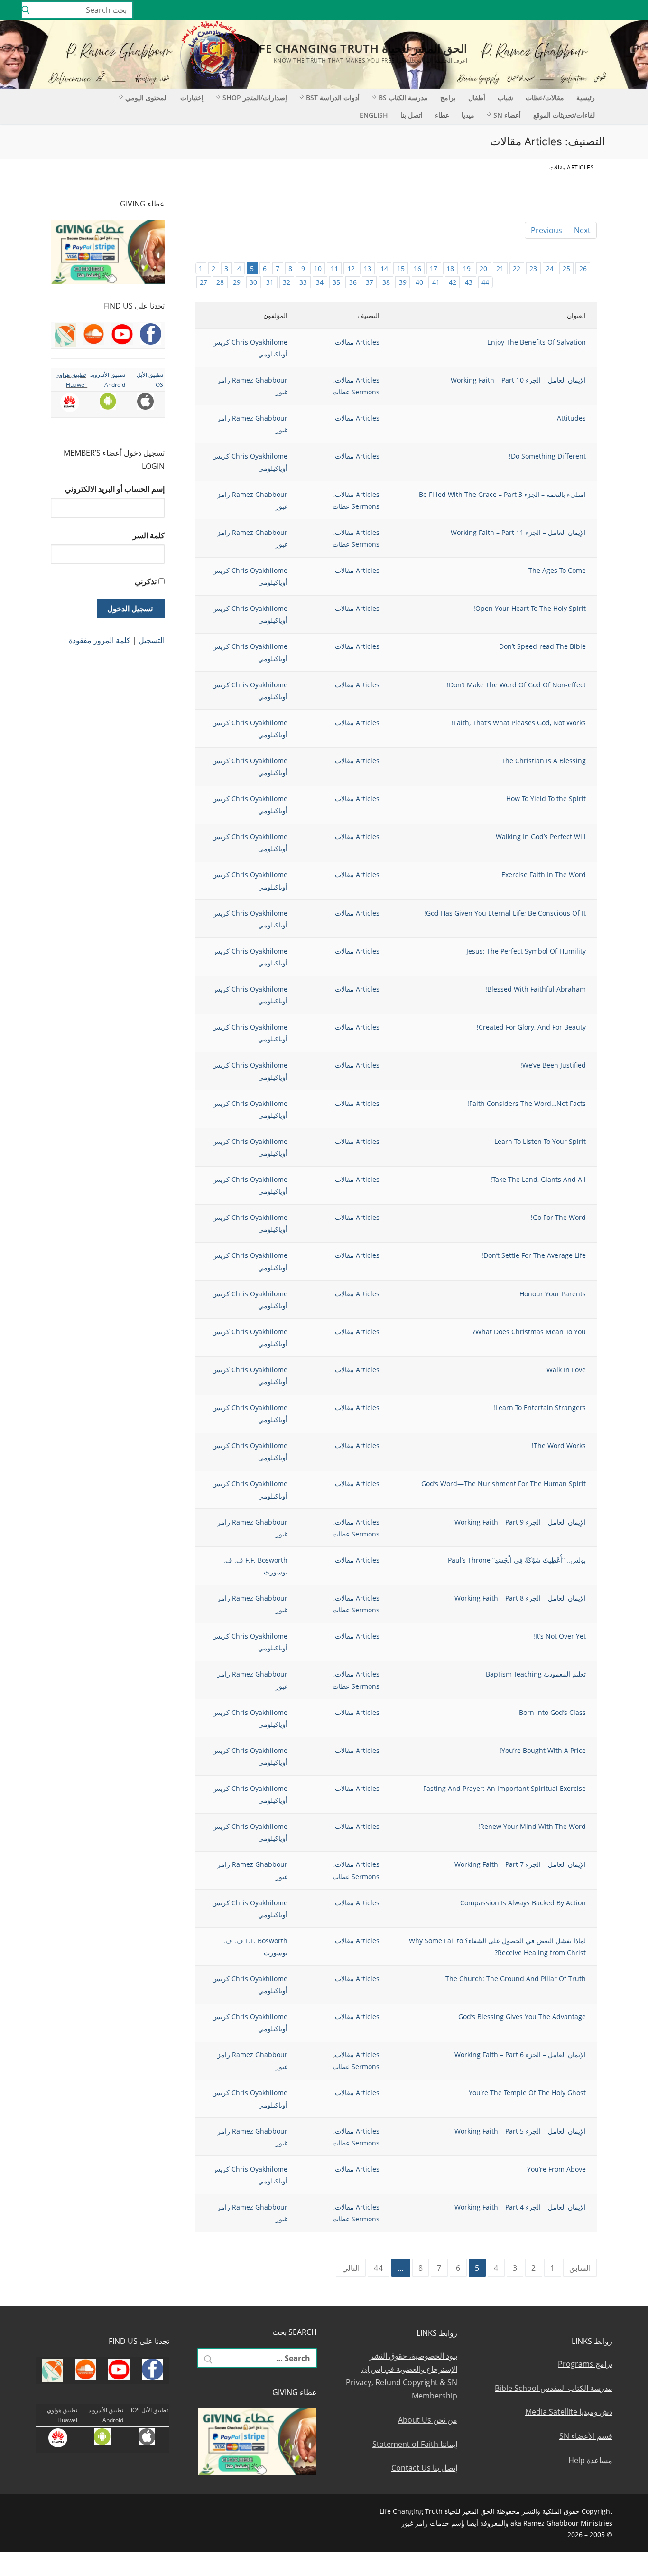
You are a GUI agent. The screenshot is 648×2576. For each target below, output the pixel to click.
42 (453, 282)
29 (237, 282)
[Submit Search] (26, 10)
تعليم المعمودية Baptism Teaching (536, 1674)
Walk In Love (566, 1370)
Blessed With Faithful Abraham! (536, 989)
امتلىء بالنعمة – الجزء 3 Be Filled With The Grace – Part (502, 494)
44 (485, 282)
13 (368, 268)
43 (469, 282)
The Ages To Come (557, 570)
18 (450, 268)
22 (517, 268)
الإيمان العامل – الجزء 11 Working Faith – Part (518, 532)
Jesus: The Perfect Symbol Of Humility (526, 951)
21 (500, 268)
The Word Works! (559, 1446)
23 (533, 268)
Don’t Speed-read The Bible (542, 646)
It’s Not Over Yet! (560, 1636)
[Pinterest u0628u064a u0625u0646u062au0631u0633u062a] (549, 10)
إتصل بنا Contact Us (424, 2468)
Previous (546, 230)
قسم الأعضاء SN (586, 2436)
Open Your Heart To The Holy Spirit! (530, 608)
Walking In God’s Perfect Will (541, 837)
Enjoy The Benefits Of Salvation (537, 342)
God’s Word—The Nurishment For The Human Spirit (504, 1484)
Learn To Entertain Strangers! (540, 1408)
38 (386, 282)
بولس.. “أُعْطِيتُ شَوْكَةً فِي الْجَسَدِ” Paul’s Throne (517, 1560)
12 (351, 268)
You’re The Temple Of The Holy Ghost (527, 2093)
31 (270, 282)
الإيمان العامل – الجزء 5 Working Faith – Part (520, 2131)
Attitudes (571, 418)
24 (550, 268)
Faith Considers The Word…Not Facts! (527, 1103)
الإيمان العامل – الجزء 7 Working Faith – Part (520, 1864)
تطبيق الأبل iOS (149, 2410)
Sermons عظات (356, 392)
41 (436, 282)
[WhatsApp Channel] (563, 10)
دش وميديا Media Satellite (569, 2412)
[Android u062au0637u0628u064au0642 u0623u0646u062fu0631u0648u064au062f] (535, 10)
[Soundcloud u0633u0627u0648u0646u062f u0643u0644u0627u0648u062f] (605, 10)
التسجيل (152, 640)
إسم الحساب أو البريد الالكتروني (115, 489)
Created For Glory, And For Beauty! (531, 1027)
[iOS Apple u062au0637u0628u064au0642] (521, 10)
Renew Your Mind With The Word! (532, 1826)
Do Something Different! (547, 456)
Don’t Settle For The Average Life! (534, 1255)
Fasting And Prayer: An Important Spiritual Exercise (505, 1788)
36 (353, 282)
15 (401, 268)
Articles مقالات (357, 342)
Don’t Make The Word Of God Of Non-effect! (516, 685)
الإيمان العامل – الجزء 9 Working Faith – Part (520, 1522)
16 (417, 268)
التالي (351, 2268)
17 (434, 268)
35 (336, 282)
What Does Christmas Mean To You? (529, 1332)
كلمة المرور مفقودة (100, 640)
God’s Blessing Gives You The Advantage (522, 2017)
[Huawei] (508, 10)
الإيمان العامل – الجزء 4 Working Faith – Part (520, 2207)
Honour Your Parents (553, 1294)
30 (253, 282)
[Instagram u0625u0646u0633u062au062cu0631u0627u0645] (577, 10)
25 (566, 268)
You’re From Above (556, 2169)
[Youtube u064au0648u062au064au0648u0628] (618, 10)
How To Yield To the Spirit (546, 799)
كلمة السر (149, 535)
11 (334, 268)
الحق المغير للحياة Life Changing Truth (359, 48)
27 (204, 282)
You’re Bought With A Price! (543, 1750)
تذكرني (146, 581)
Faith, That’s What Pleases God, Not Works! (519, 723)
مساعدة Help (590, 2460)
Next (582, 230)
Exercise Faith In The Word (544, 875)
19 (467, 268)
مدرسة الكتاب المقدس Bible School (554, 2388)
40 (419, 282)
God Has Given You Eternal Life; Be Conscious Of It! (505, 913)
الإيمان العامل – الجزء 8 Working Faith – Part (520, 1598)
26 (583, 268)
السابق (580, 2268)
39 (403, 282)
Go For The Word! (558, 1217)
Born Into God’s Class (552, 1712)
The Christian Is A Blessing (544, 761)
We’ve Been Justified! (553, 1065)
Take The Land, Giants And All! (538, 1179)
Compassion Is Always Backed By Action (523, 1903)
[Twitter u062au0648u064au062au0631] (591, 10)
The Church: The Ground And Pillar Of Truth (516, 1979)
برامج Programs (585, 2364)
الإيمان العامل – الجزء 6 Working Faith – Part (520, 2055)
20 (483, 268)
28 (220, 282)
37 (370, 282)
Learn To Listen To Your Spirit (540, 1141)
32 (287, 282)
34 (320, 282)
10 (318, 268)
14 (384, 268)
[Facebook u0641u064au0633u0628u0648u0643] (631, 10)
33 (303, 282)
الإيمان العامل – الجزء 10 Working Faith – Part (518, 380)
